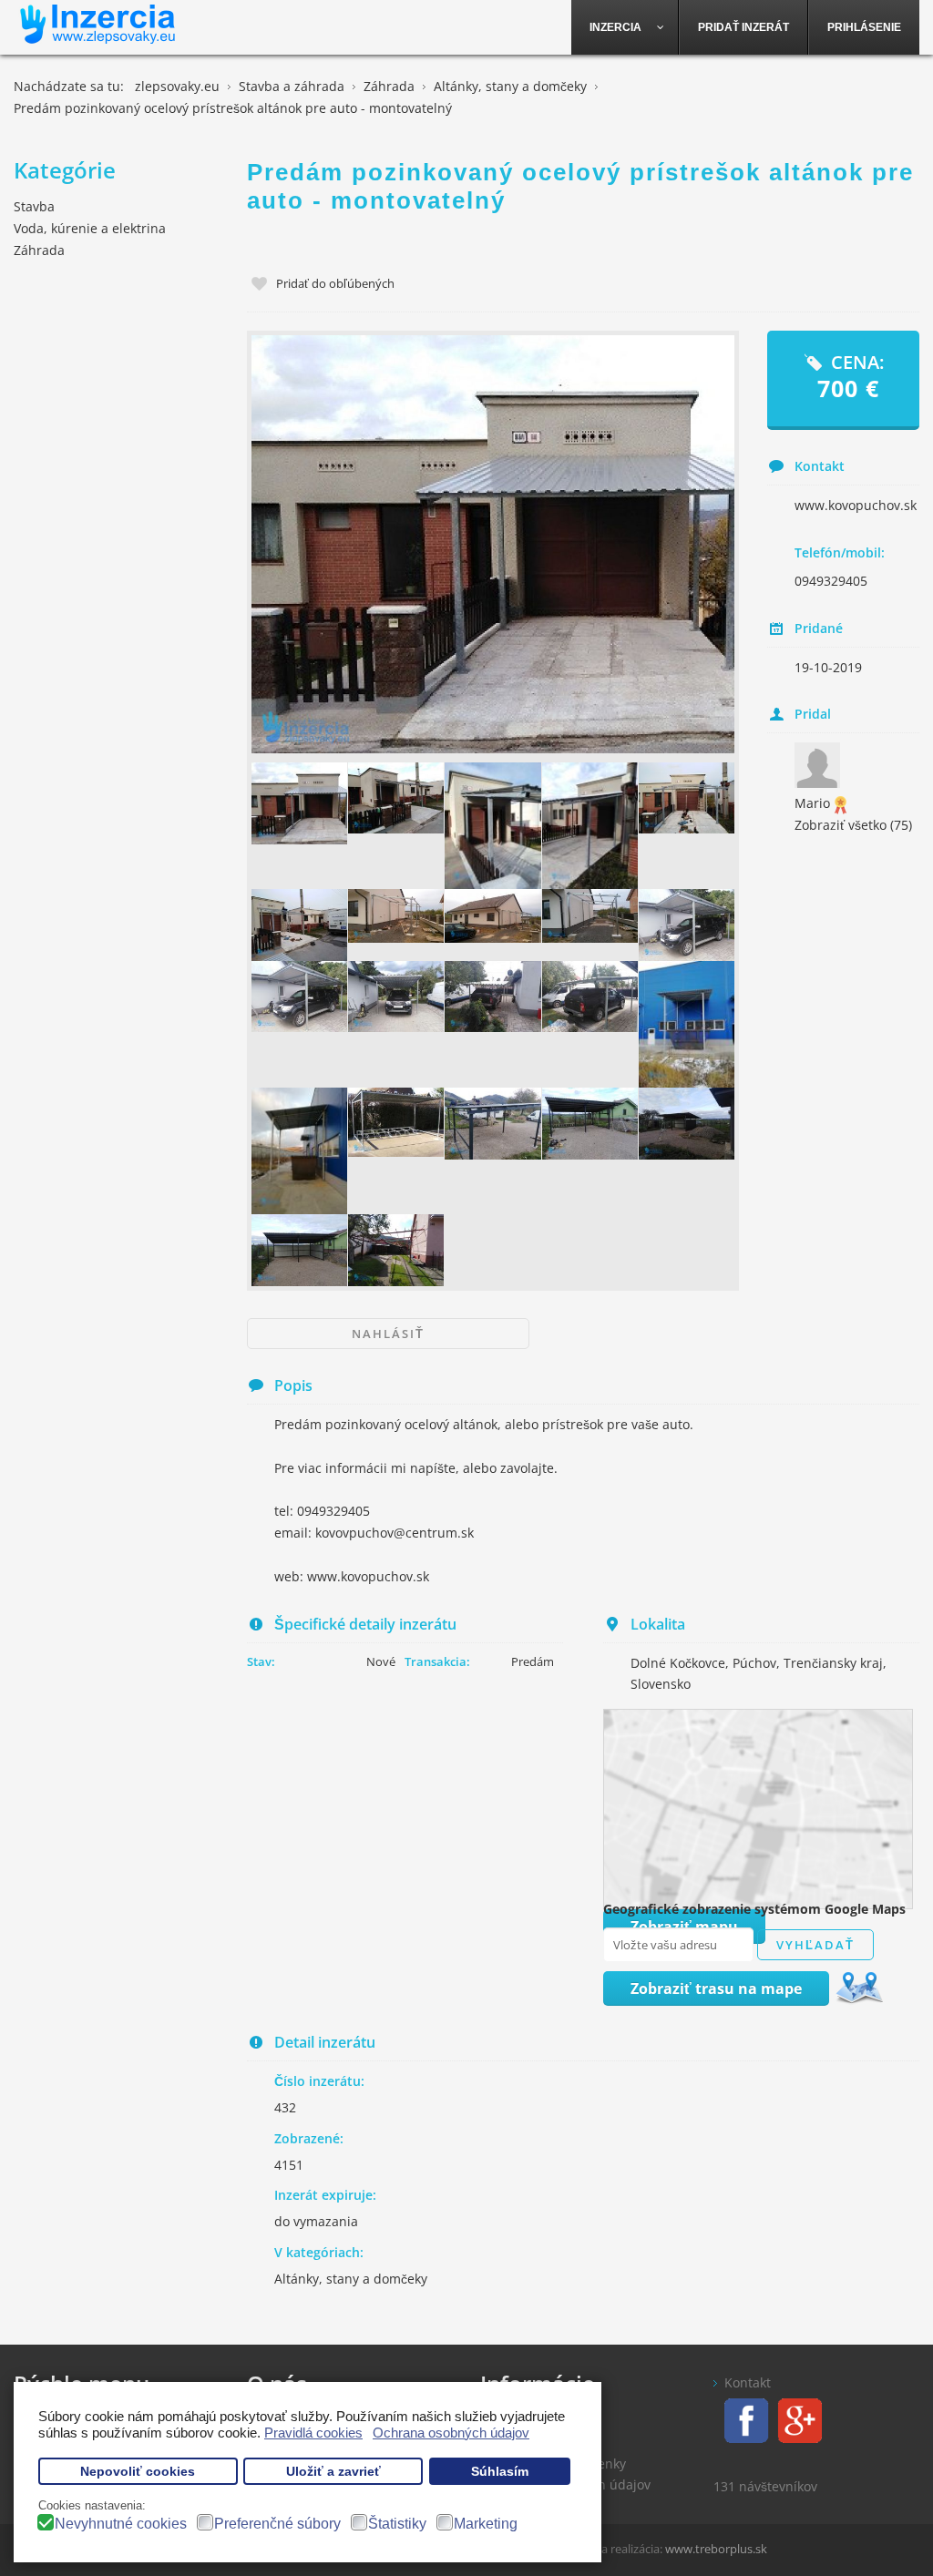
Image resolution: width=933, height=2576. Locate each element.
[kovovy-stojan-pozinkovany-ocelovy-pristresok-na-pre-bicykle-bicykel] (395, 1122)
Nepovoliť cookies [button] (138, 2472)
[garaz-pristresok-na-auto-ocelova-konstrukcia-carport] (395, 997)
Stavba (34, 206)
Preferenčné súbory (277, 2524)
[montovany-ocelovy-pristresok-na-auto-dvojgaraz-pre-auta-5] (492, 1124)
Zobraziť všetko (853, 825)
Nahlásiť (388, 1334)
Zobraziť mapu (684, 1927)
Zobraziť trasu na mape (716, 1988)
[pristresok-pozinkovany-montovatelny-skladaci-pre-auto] (590, 916)
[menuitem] (625, 27)
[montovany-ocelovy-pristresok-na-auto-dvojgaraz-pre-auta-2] (395, 1250)
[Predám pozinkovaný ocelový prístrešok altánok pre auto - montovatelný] (493, 544)
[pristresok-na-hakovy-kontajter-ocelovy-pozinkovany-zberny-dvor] (686, 1024)
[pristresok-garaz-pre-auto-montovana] (492, 997)
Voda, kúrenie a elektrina (90, 228)
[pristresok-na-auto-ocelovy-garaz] (590, 997)
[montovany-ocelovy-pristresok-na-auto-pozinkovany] (299, 925)
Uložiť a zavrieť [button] (333, 2472)
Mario (812, 803)
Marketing (486, 2524)
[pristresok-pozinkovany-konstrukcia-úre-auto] (492, 916)
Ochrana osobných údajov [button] (451, 2433)
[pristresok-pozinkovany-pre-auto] (395, 916)
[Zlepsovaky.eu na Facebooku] (741, 2419)
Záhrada (39, 250)
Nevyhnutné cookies (121, 2524)
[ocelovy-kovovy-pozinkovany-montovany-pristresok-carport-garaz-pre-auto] (395, 798)
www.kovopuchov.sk (856, 505)
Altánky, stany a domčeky (351, 2279)
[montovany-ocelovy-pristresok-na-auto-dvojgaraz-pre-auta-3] (590, 1124)
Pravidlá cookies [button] (313, 2433)
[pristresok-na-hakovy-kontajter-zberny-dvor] (299, 1151)
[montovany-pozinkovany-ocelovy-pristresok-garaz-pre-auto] (686, 798)
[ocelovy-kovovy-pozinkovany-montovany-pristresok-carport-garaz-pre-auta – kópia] (299, 804)
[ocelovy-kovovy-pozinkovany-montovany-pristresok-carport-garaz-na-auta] (590, 826)
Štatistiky (397, 2524)
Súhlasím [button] (500, 2472)
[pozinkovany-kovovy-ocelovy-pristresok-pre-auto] (299, 997)
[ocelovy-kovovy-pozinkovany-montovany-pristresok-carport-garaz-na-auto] (492, 826)
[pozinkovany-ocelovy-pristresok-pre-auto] (686, 925)
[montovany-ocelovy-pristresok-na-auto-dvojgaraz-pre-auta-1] (686, 1124)
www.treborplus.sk (716, 2549)
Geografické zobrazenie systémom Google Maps (754, 1909)
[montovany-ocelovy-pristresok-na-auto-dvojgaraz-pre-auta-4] (299, 1250)
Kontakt (748, 2382)
